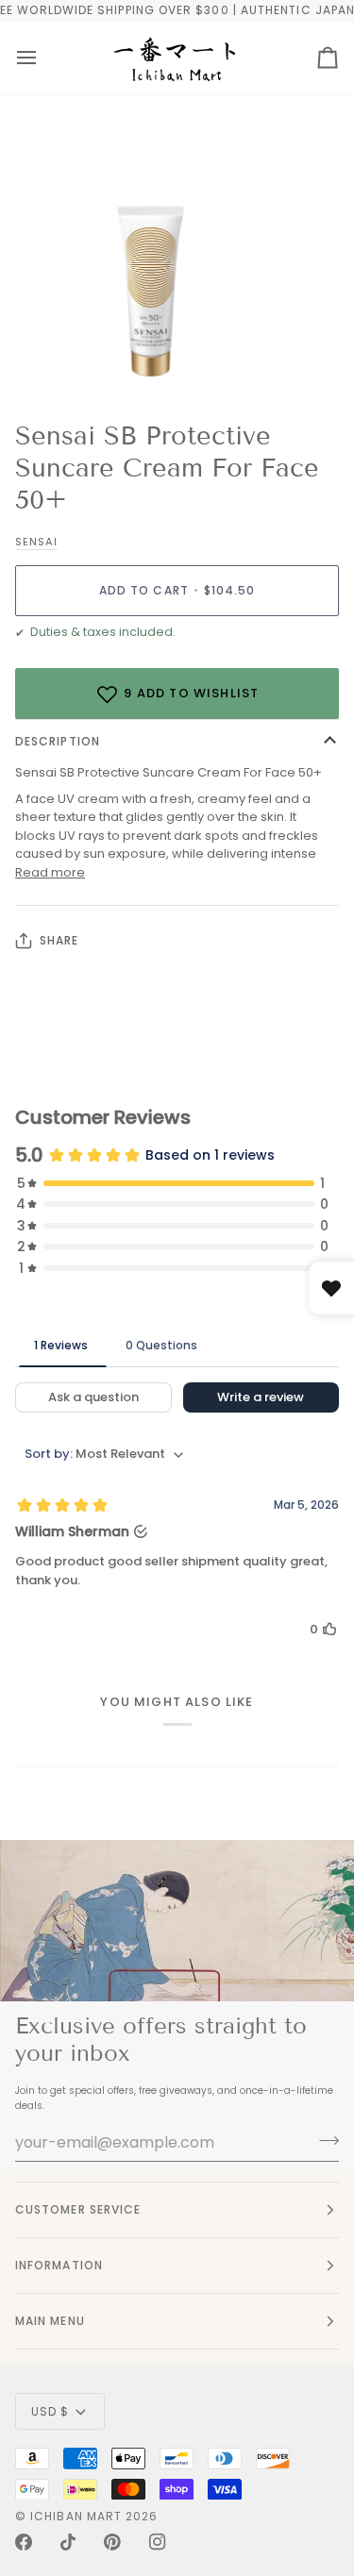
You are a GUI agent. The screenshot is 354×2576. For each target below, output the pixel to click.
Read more (50, 872)
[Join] (323, 2140)
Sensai (36, 542)
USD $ (50, 2411)
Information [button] (59, 2265)
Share (59, 940)
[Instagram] (158, 2542)
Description (58, 741)
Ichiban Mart (76, 2516)
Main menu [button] (50, 2321)
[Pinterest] (112, 2542)
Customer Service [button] (78, 2209)
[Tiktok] (68, 2542)
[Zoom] (35, 357)
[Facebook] (24, 2542)
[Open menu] (26, 58)
